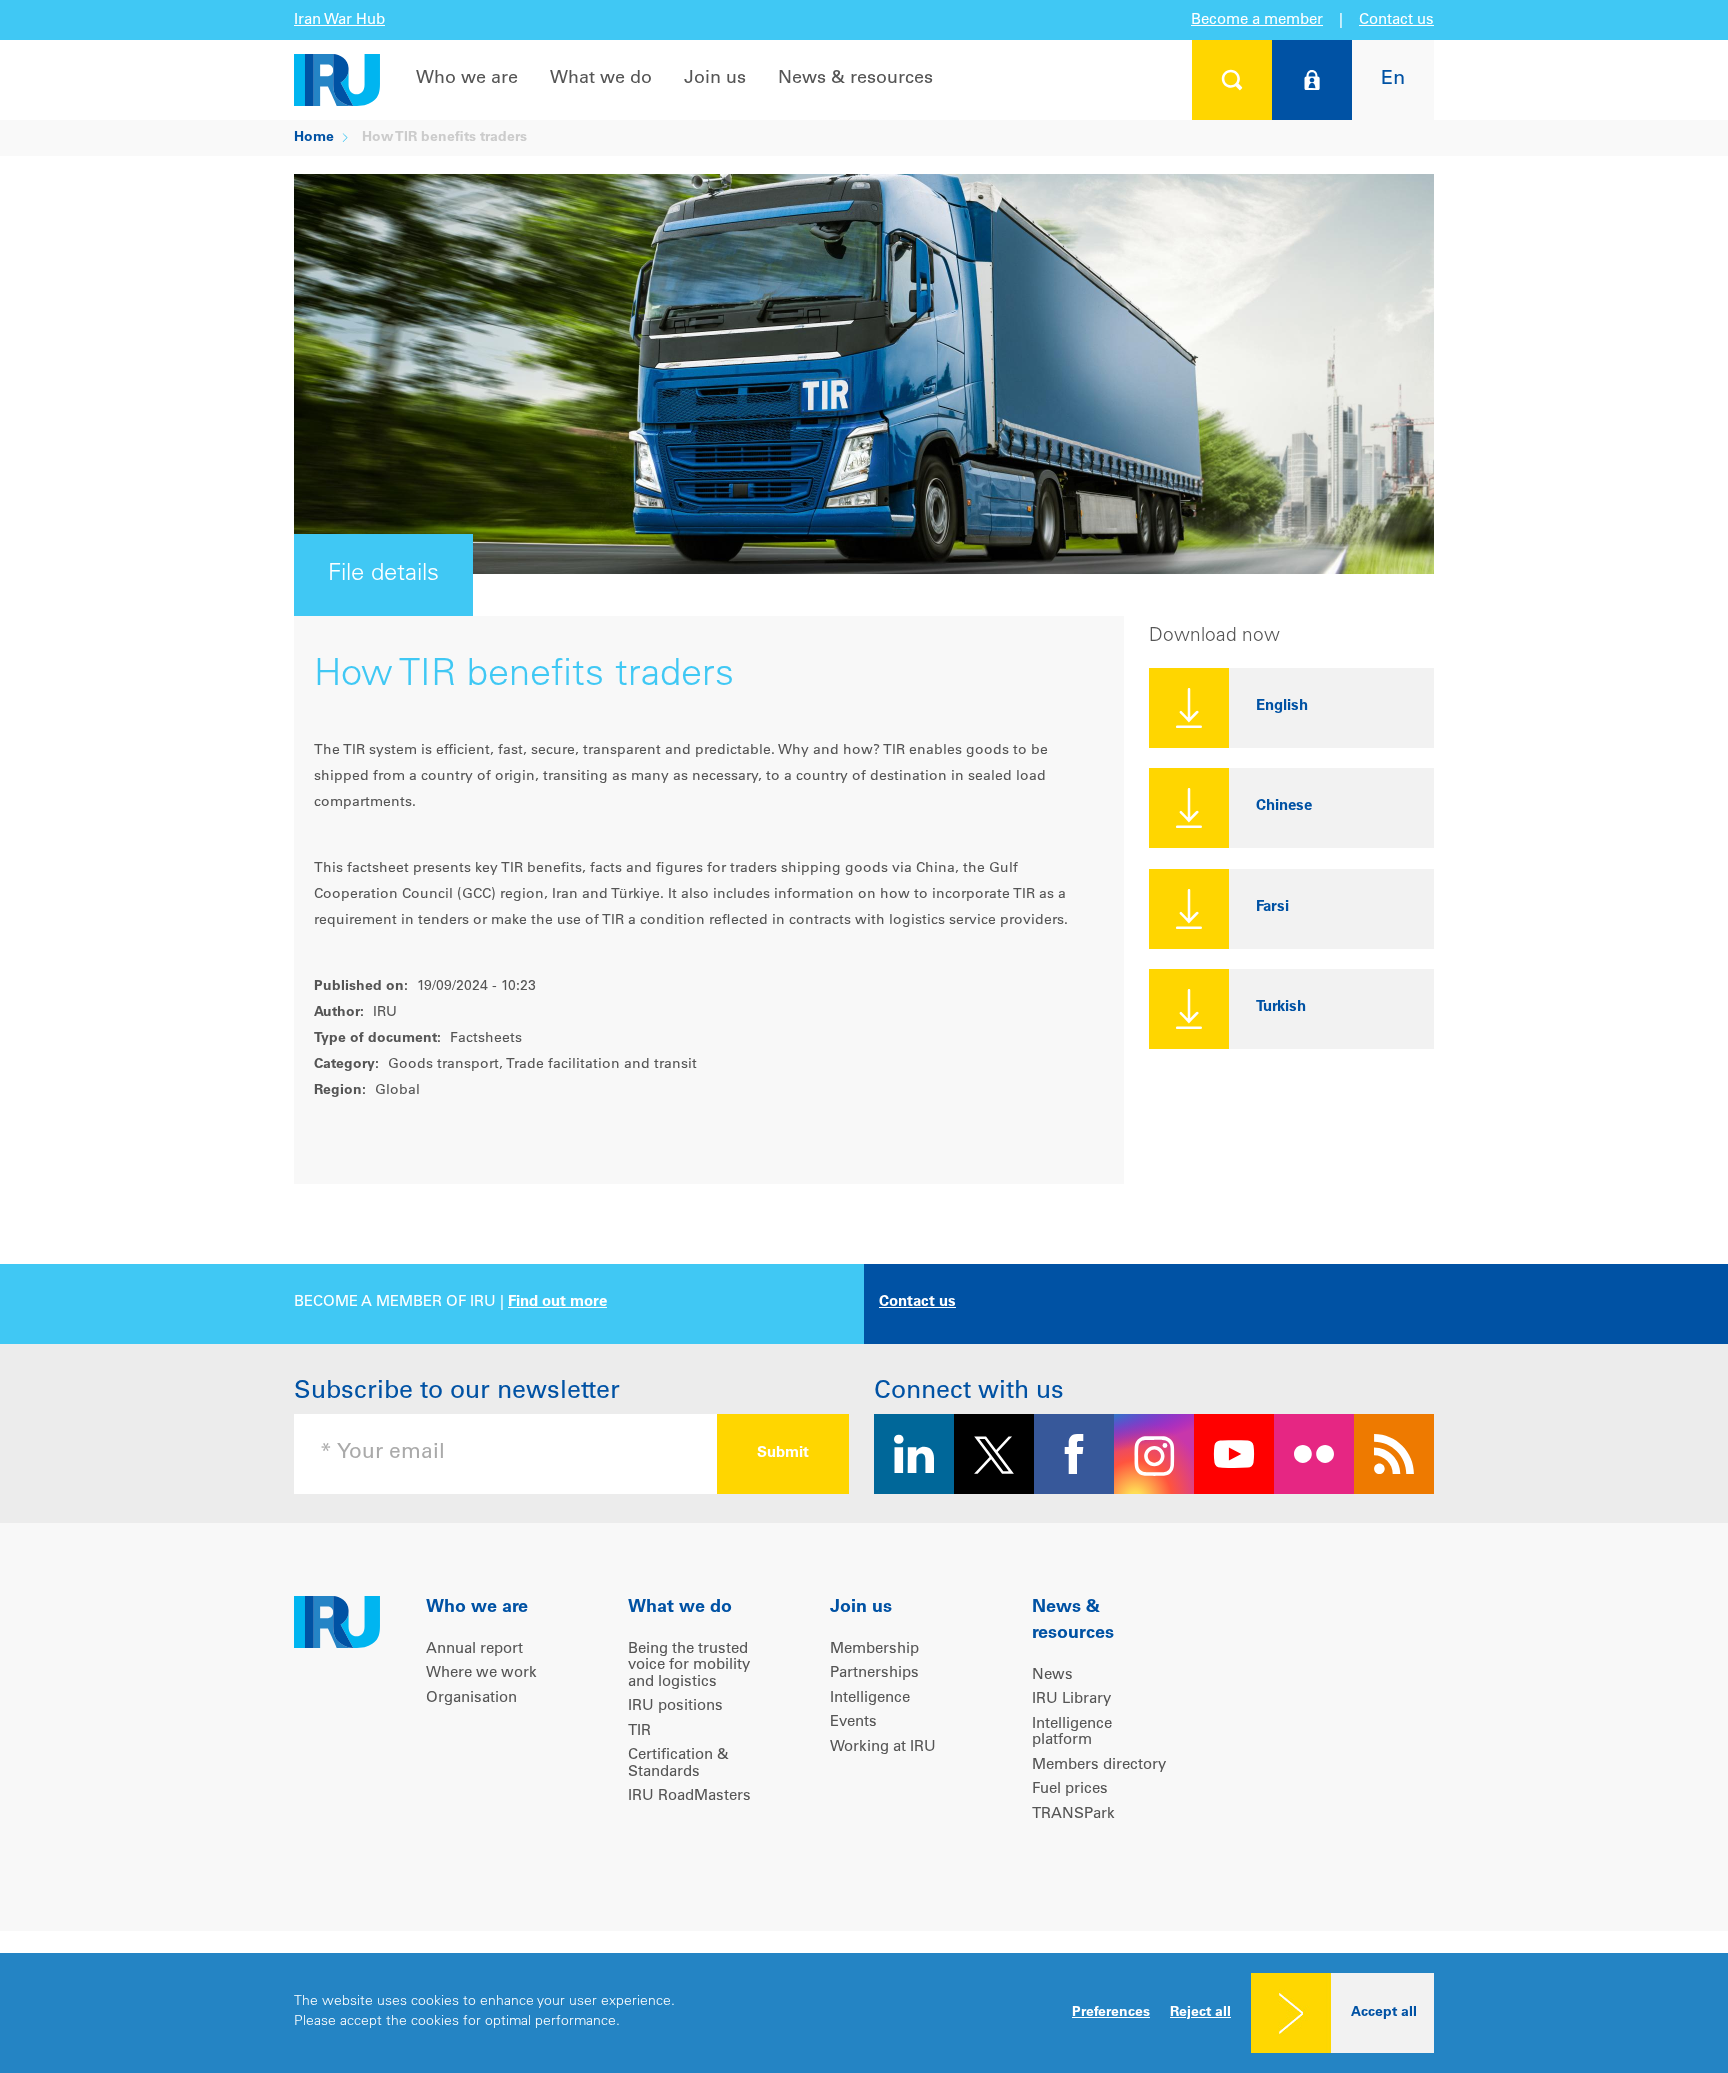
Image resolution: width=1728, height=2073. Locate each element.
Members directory (1099, 1765)
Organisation (471, 1698)
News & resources (855, 79)
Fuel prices (1070, 1789)
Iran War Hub (339, 20)
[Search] (1232, 80)
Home (314, 138)
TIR (639, 1731)
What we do (601, 79)
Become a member (1257, 20)
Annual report (474, 1649)
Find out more (557, 1302)
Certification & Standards (678, 1764)
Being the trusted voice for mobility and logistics (689, 1666)
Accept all (1384, 2013)
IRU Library (1071, 1699)
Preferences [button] (1111, 2013)
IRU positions (675, 1706)
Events (853, 1722)
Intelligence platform (1072, 1733)
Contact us (1396, 20)
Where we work (481, 1673)
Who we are (467, 79)
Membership (874, 1649)
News (1052, 1675)
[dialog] (864, 2013)
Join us (715, 79)
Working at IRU (883, 1747)
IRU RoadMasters (689, 1796)
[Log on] (1312, 80)
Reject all (1200, 2013)
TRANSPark (1073, 1814)
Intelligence (870, 1698)
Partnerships (874, 1673)
